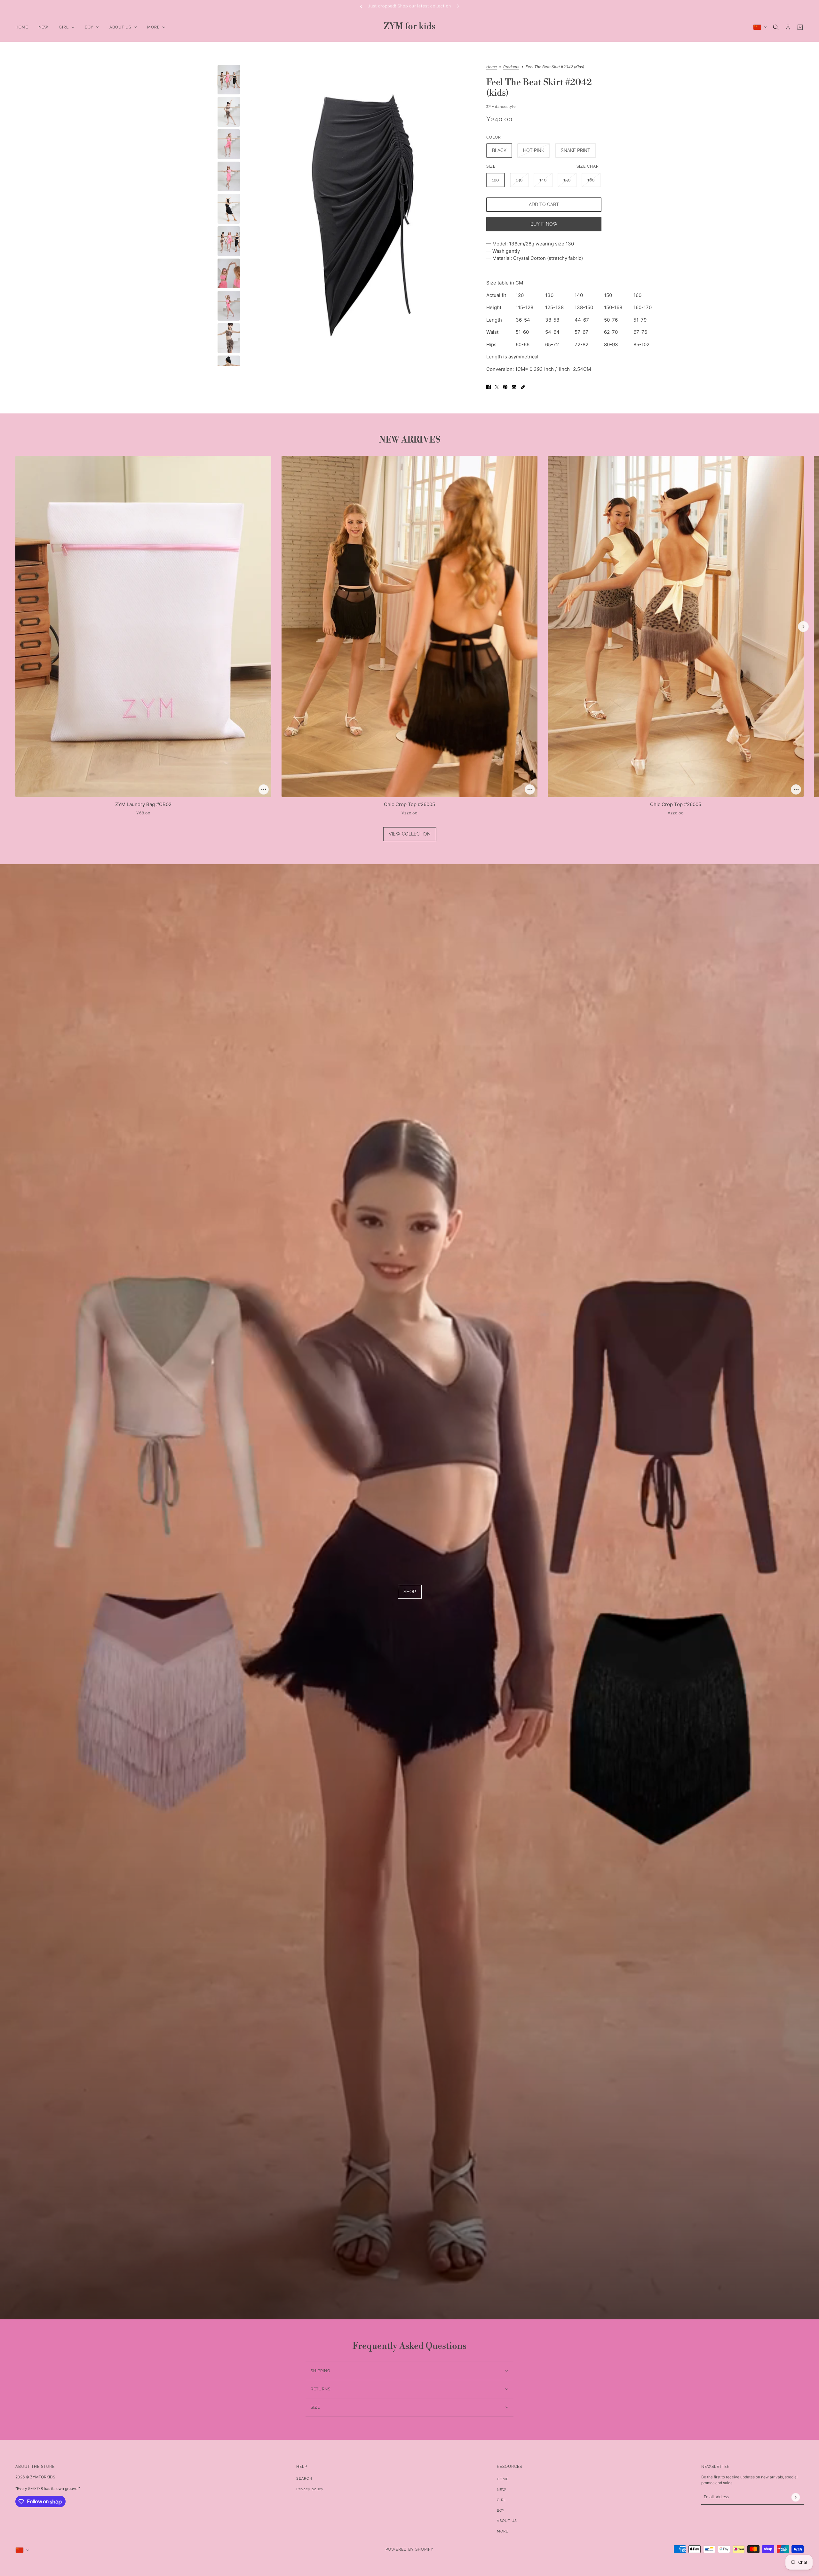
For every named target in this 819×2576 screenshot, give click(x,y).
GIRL (501, 2500)
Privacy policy (310, 2489)
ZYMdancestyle (501, 107)
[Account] (788, 27)
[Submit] (795, 2497)
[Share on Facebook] (489, 387)
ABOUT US (507, 2521)
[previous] (361, 6)
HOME (503, 2479)
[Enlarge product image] (363, 216)
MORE (503, 2531)
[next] (458, 6)
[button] (523, 387)
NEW (502, 2490)
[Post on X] (497, 387)
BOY (501, 2511)
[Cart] (800, 27)
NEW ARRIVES (410, 440)
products (511, 67)
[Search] (776, 27)
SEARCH (304, 2479)
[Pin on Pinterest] (505, 387)
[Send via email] (514, 387)
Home (492, 67)
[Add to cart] (264, 789)
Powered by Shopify (409, 2549)
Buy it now (544, 224)
